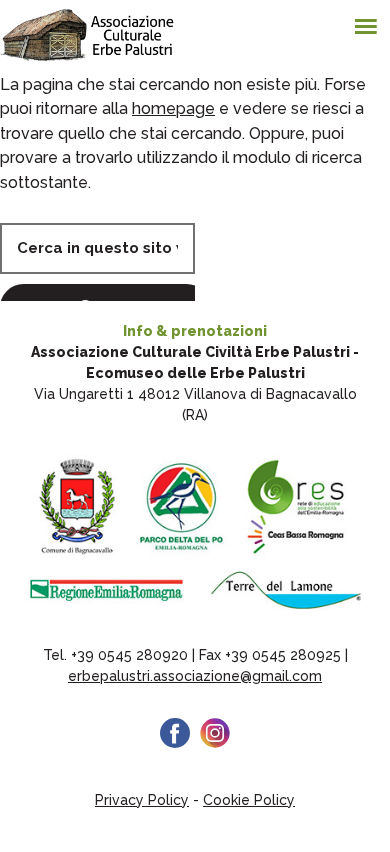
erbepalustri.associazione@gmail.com (195, 676)
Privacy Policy (142, 800)
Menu (370, 20)
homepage (173, 108)
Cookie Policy (249, 800)
